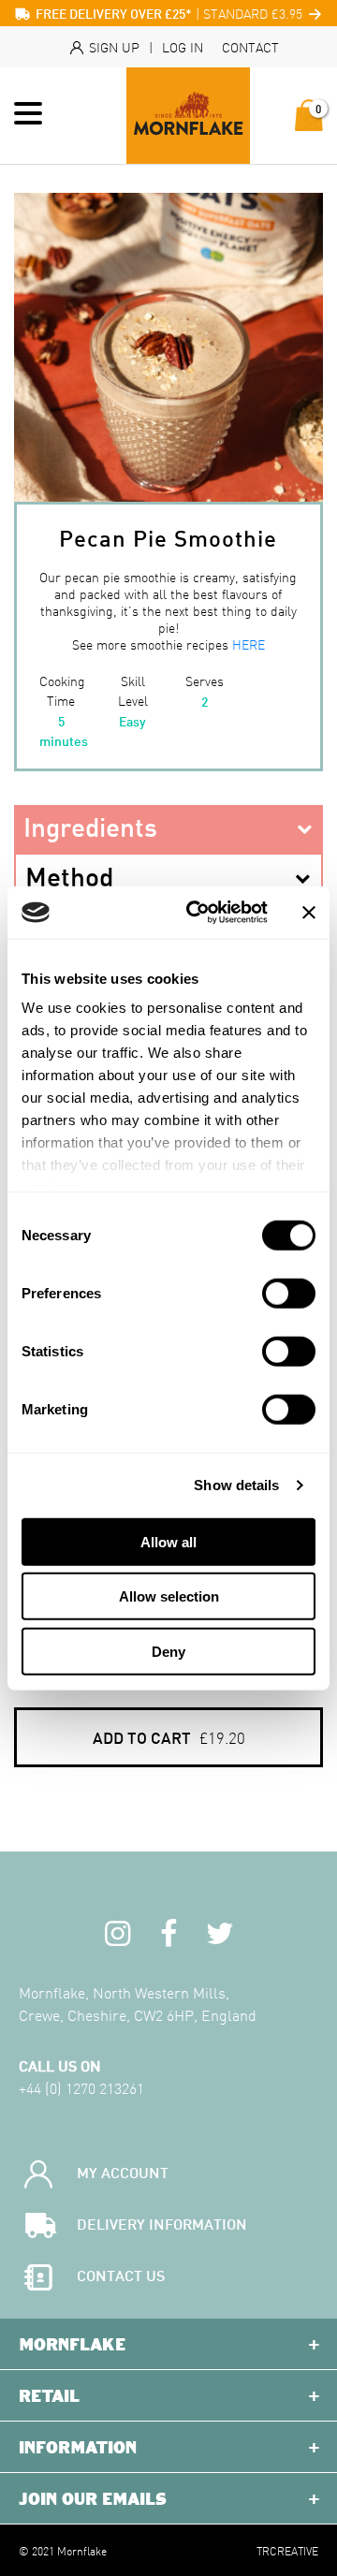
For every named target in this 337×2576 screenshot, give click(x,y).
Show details (236, 1485)
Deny (168, 1651)
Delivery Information (162, 2223)
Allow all (168, 1541)
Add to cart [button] (169, 1737)
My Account (123, 2171)
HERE (249, 644)
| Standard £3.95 (171, 13)
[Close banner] (309, 913)
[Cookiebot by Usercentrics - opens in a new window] (198, 913)
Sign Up (112, 47)
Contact (250, 47)
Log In (183, 47)
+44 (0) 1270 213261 (81, 2087)
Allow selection (169, 1596)
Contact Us (121, 2274)
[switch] (289, 1293)
